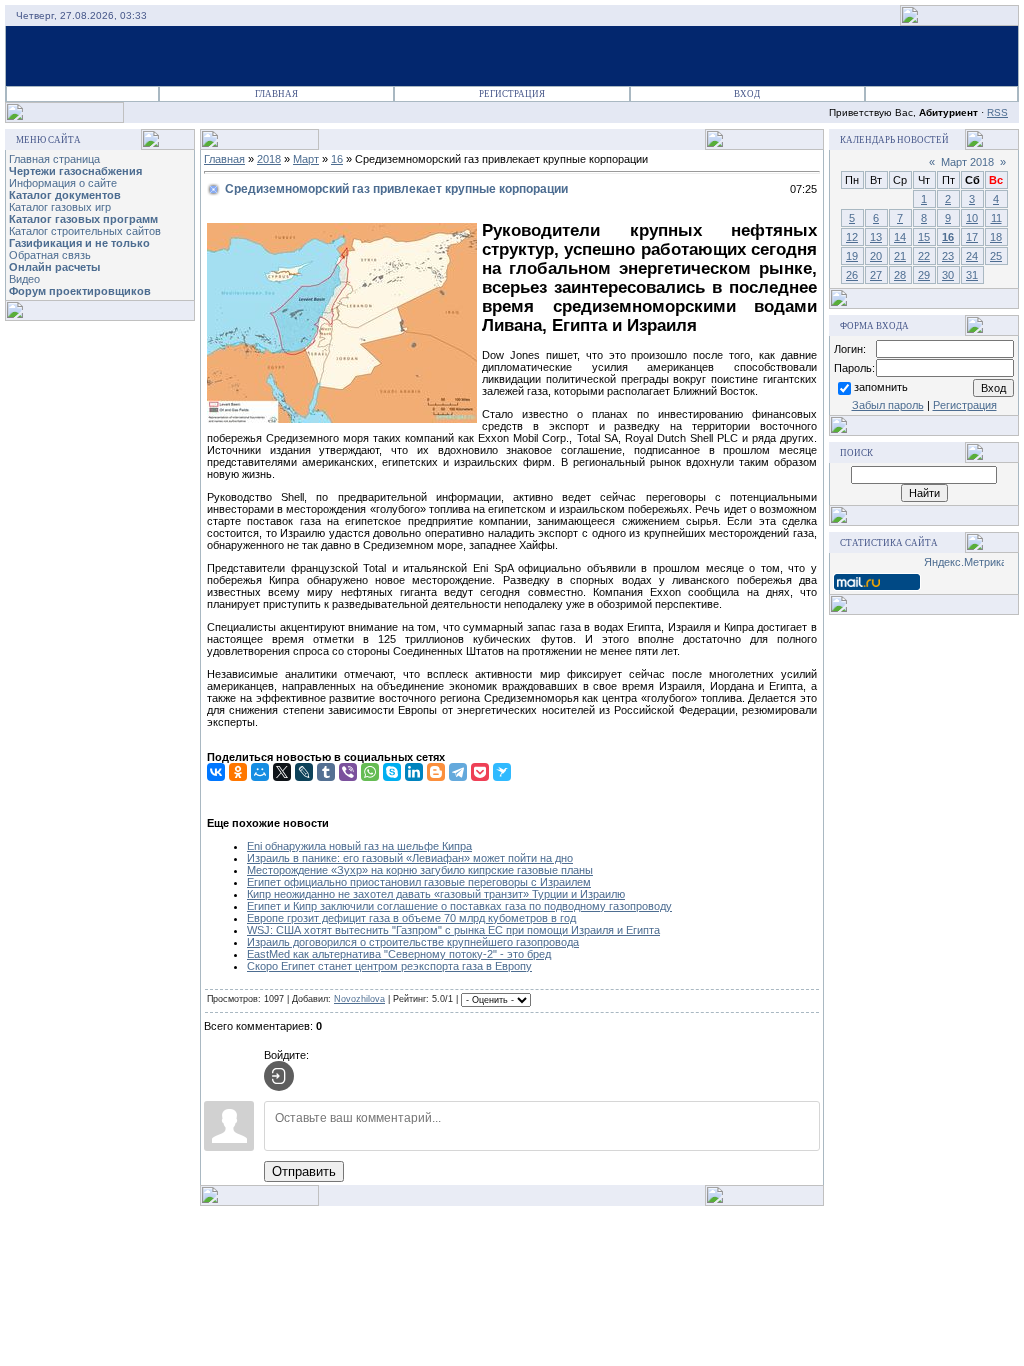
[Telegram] (458, 772)
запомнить (881, 387)
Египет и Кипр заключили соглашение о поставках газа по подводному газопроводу (459, 906)
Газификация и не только (79, 243)
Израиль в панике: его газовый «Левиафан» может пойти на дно (410, 858)
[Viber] (348, 772)
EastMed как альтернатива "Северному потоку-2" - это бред (399, 954)
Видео (24, 279)
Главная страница (54, 159)
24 (972, 256)
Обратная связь (50, 255)
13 (876, 237)
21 (900, 256)
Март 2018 (967, 162)
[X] (282, 772)
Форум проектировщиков (80, 291)
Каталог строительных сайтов (85, 231)
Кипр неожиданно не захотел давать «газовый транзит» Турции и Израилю (436, 894)
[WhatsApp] (370, 772)
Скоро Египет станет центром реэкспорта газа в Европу (389, 966)
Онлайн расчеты (54, 267)
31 (972, 275)
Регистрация (512, 94)
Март (306, 159)
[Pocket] (480, 772)
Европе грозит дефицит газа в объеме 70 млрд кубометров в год (411, 918)
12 (852, 237)
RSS (997, 112)
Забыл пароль (888, 405)
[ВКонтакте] (216, 772)
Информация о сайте (63, 183)
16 (337, 159)
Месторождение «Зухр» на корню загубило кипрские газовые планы (420, 870)
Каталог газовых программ (83, 219)
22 (924, 256)
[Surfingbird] (502, 772)
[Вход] (279, 1076)
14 (900, 237)
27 (876, 275)
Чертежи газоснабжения (75, 171)
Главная (276, 94)
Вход (747, 94)
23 (948, 256)
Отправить (304, 1171)
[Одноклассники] (238, 772)
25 (996, 256)
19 (852, 256)
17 (972, 237)
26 (852, 275)
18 (996, 237)
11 (996, 218)
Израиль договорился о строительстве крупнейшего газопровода (413, 942)
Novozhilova (359, 999)
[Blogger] (436, 772)
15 (924, 237)
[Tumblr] (326, 772)
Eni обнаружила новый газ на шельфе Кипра (359, 846)
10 (972, 218)
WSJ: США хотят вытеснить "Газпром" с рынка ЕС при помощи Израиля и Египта (453, 930)
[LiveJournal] (304, 772)
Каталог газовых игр (60, 207)
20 (876, 256)
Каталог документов (65, 195)
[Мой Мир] (260, 772)
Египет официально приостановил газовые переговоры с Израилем (419, 882)
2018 (269, 159)
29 (924, 275)
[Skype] (392, 772)
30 (948, 275)
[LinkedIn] (414, 772)
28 (900, 275)
